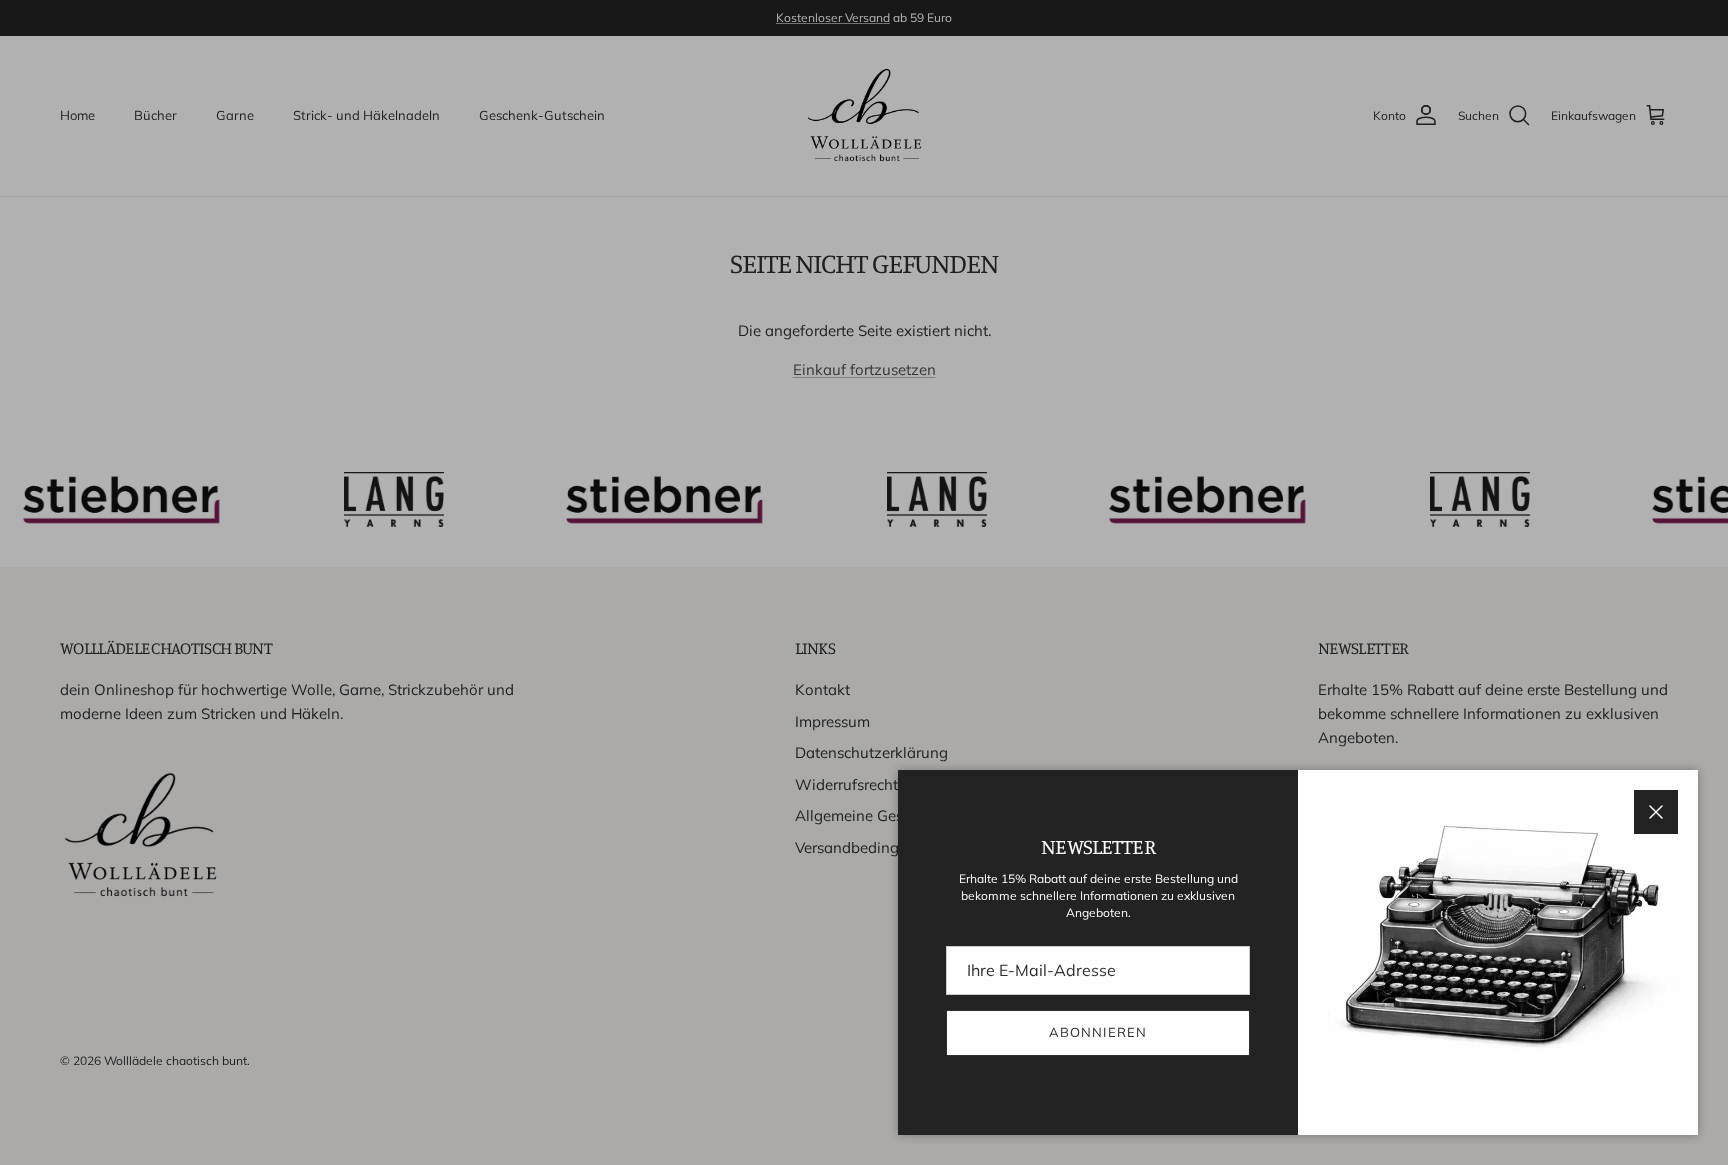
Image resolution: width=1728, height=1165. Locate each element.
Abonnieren (1097, 1032)
